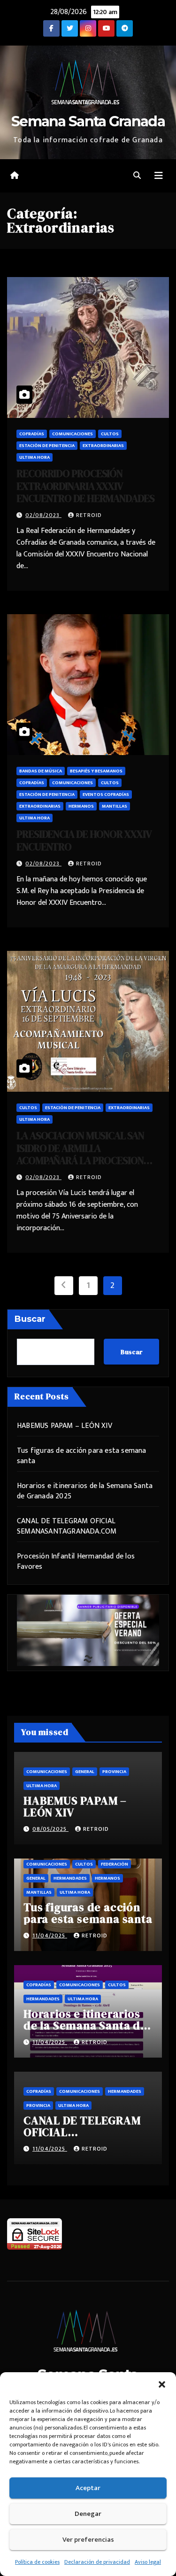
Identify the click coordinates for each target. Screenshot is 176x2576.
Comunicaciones (73, 434)
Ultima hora (34, 457)
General (85, 1772)
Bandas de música (41, 771)
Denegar (88, 2514)
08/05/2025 (50, 1829)
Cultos (110, 434)
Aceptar (88, 2488)
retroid (89, 515)
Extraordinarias (103, 446)
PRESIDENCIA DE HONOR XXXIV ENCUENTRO (84, 840)
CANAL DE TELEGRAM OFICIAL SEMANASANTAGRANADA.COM (67, 1526)
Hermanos (81, 806)
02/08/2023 (43, 515)
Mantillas (115, 806)
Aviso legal (148, 2562)
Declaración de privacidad (97, 2562)
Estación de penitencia (47, 446)
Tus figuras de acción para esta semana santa (82, 1456)
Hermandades (70, 1878)
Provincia (114, 1772)
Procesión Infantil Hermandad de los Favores (76, 1562)
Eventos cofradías (106, 794)
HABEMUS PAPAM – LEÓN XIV (65, 1426)
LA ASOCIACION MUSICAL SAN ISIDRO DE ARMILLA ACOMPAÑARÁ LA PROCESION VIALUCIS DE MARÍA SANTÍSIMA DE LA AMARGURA (83, 1160)
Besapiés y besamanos (96, 771)
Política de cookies (37, 2562)
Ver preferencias (88, 2540)
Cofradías (32, 434)
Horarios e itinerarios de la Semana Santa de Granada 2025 (85, 1491)
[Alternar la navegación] (159, 176)
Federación (115, 1864)
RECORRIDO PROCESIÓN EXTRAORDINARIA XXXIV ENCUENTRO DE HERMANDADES (85, 486)
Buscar (30, 1319)
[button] (162, 2384)
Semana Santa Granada (88, 121)
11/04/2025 (50, 1936)
